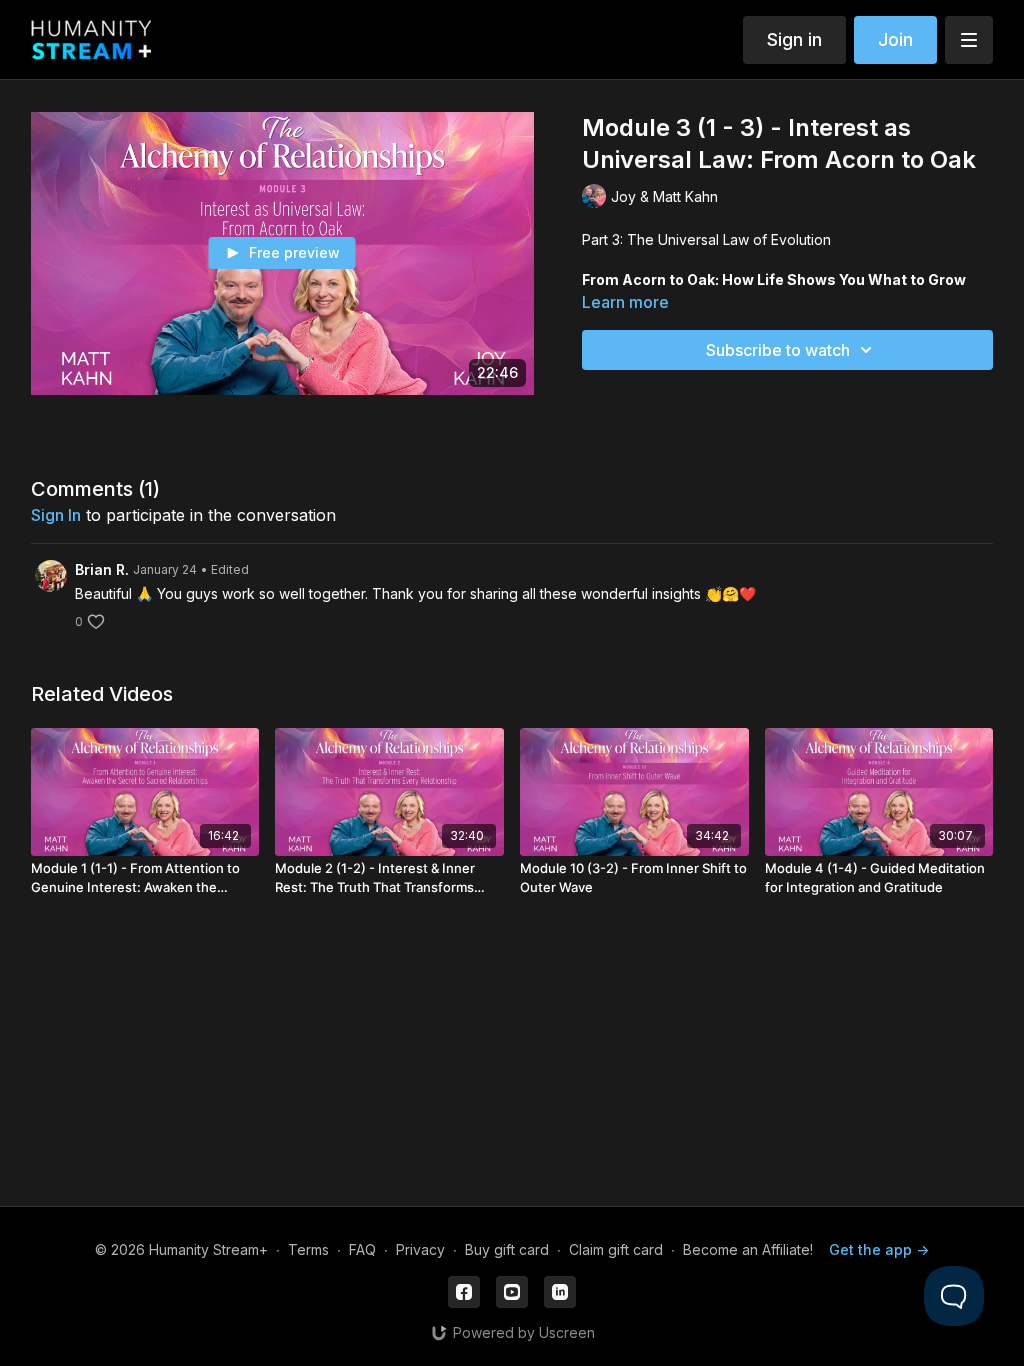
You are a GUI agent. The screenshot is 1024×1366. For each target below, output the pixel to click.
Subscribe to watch (778, 350)
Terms (308, 1249)
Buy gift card (507, 1249)
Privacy (420, 1249)
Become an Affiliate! (748, 1249)
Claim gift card (616, 1249)
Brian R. (102, 569)
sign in (56, 515)
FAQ (362, 1249)
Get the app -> (879, 1249)
